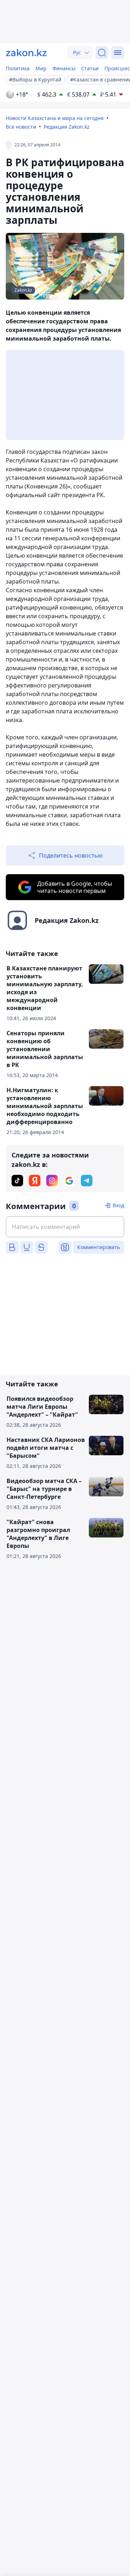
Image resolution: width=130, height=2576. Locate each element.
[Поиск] (102, 53)
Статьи (90, 68)
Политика (18, 68)
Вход (118, 1205)
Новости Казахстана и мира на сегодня (55, 118)
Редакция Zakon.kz (67, 127)
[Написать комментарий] (65, 1227)
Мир (41, 68)
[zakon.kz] (26, 53)
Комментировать (99, 1247)
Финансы (64, 68)
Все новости (21, 127)
